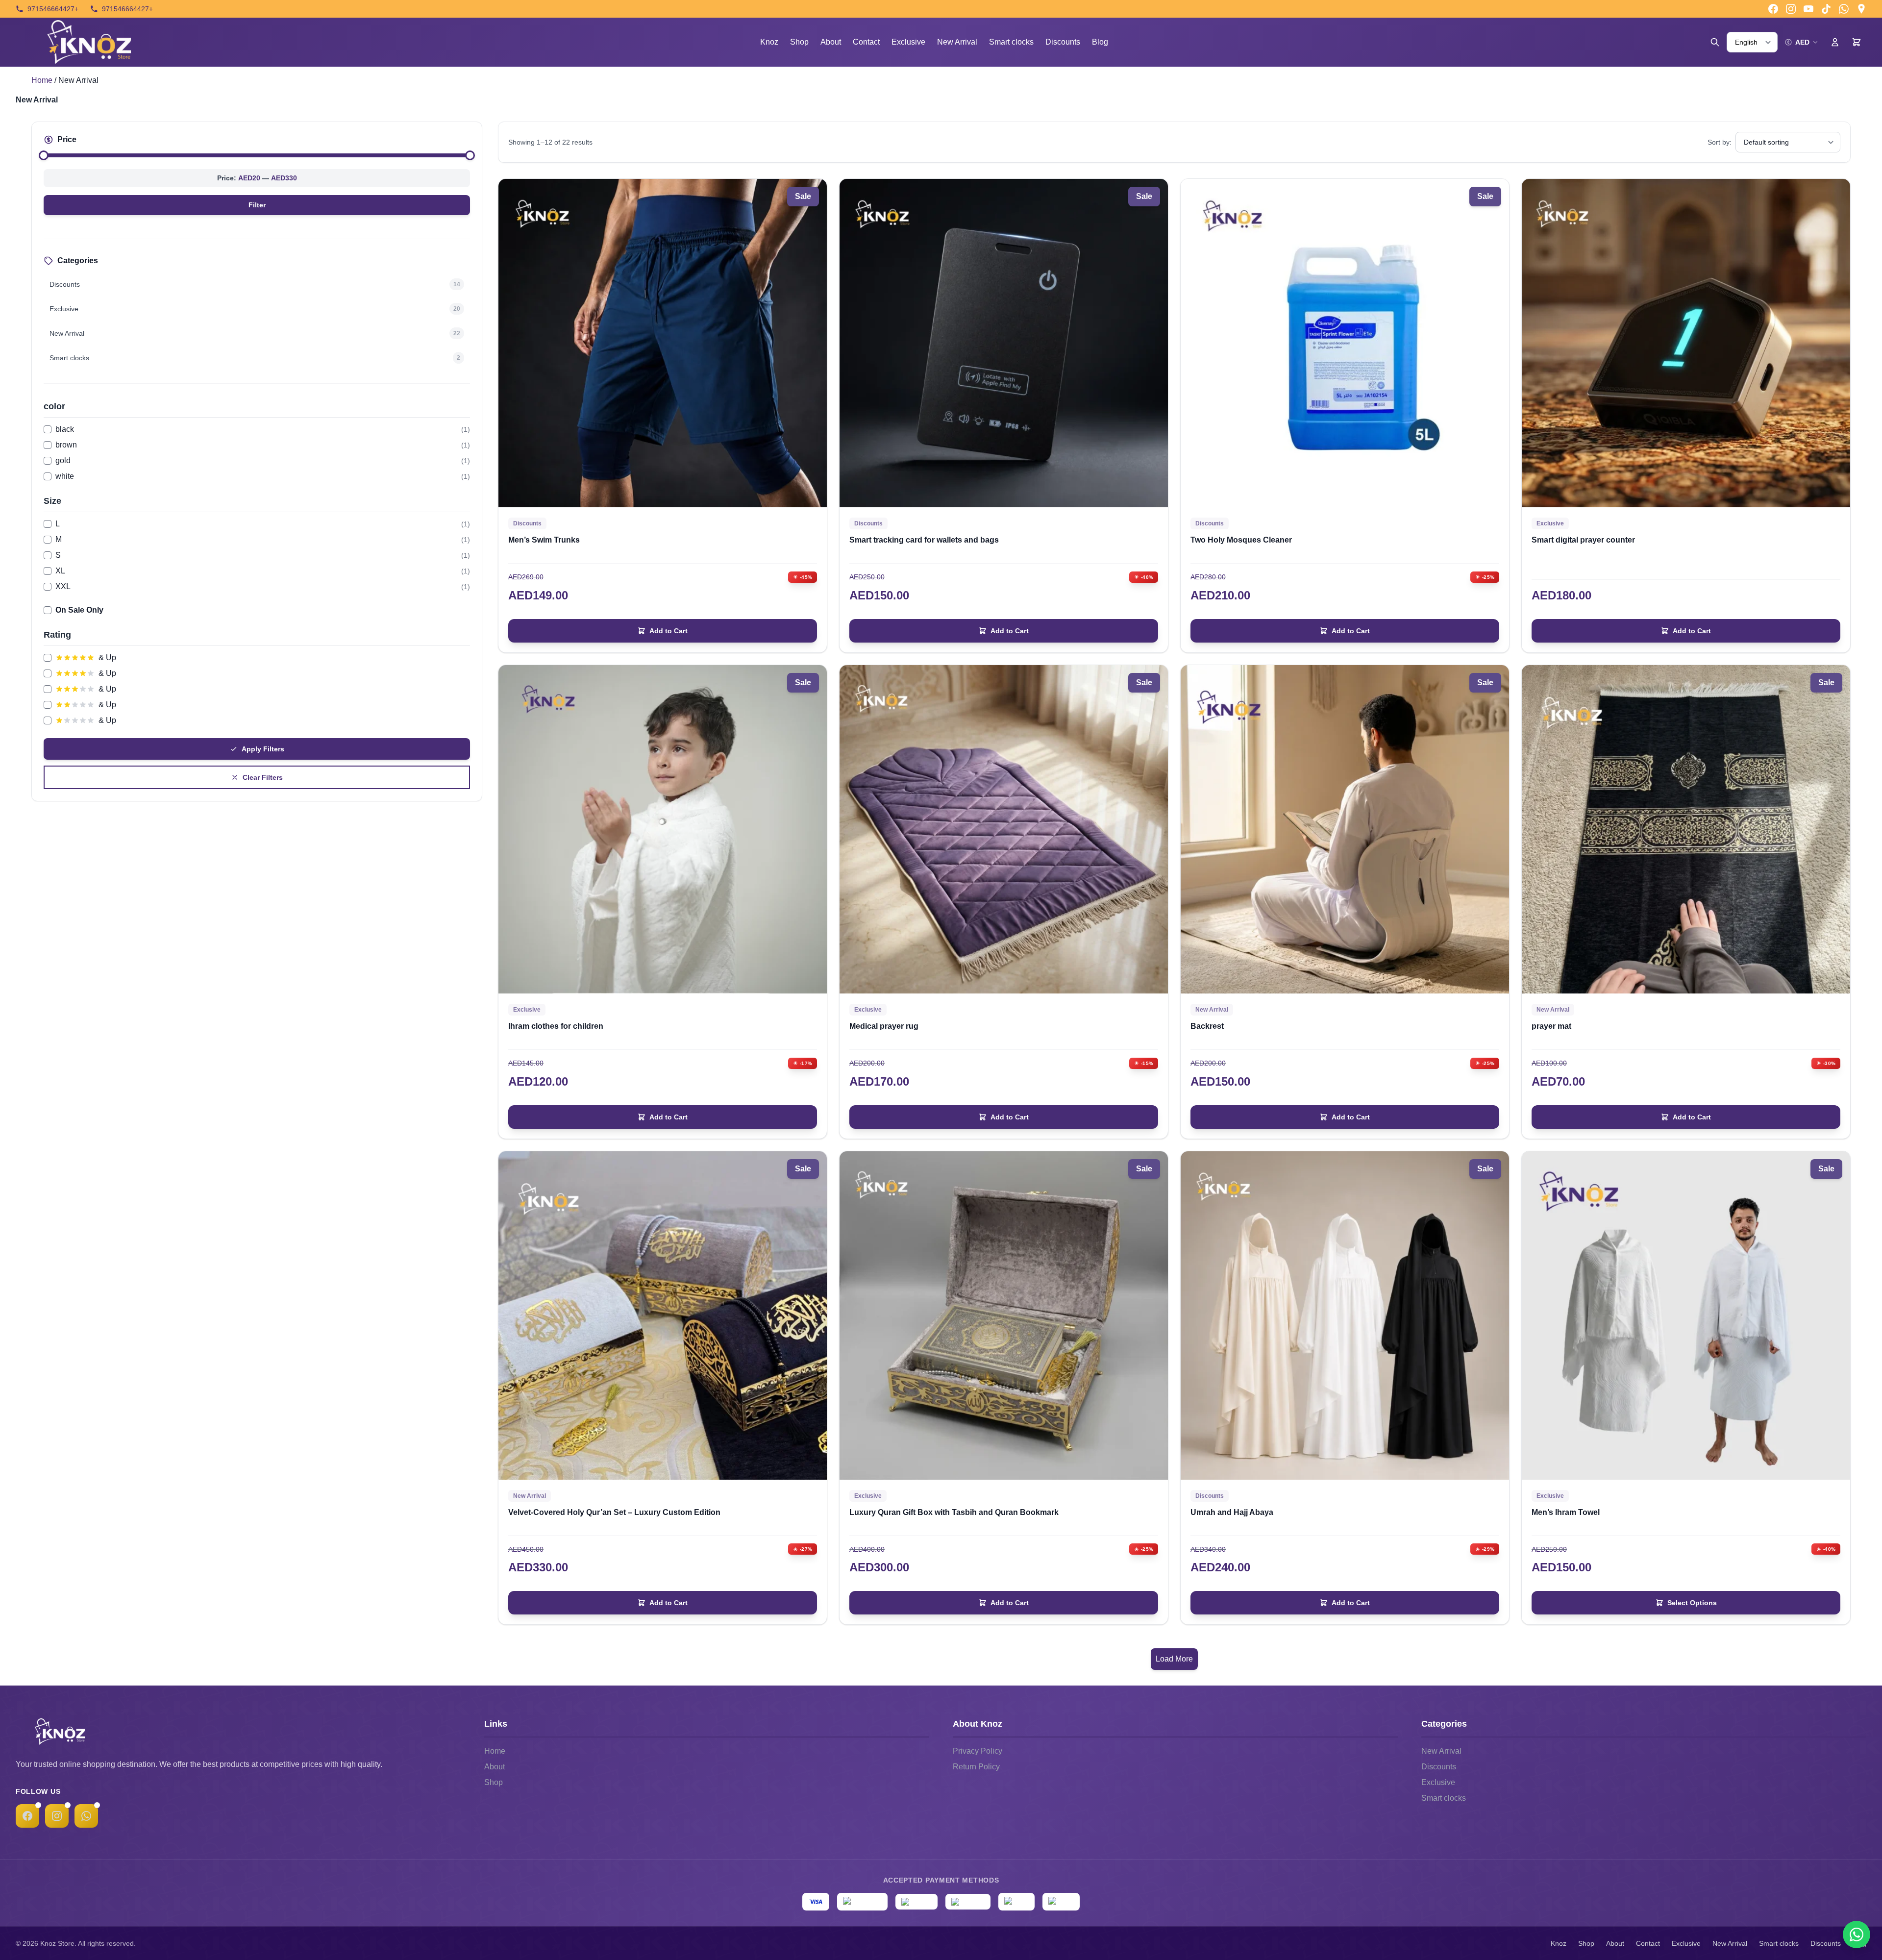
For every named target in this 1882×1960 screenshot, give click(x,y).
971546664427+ (53, 9)
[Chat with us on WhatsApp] (1857, 1935)
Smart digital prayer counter (1583, 540)
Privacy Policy (978, 1751)
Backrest (1207, 1026)
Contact (866, 42)
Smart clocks (1011, 42)
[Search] (1715, 42)
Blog (1100, 42)
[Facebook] (1773, 9)
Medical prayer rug (884, 1026)
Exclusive (908, 42)
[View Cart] (1857, 42)
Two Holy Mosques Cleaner (1241, 540)
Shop (799, 42)
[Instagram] (1791, 9)
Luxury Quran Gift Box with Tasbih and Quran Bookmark (954, 1512)
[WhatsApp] (86, 1816)
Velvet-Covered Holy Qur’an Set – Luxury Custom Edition (614, 1512)
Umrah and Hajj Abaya (1232, 1512)
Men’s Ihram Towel (1566, 1512)
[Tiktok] (1826, 9)
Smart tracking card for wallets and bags (924, 540)
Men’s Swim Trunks (544, 540)
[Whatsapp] (1844, 9)
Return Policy (976, 1767)
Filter (257, 205)
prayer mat (1551, 1026)
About (831, 42)
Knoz (769, 42)
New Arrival (957, 42)
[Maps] (1861, 9)
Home (42, 80)
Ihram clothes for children (556, 1026)
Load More (1174, 1659)
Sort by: (1720, 142)
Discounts (1063, 42)
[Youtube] (1808, 9)
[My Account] (1835, 42)
